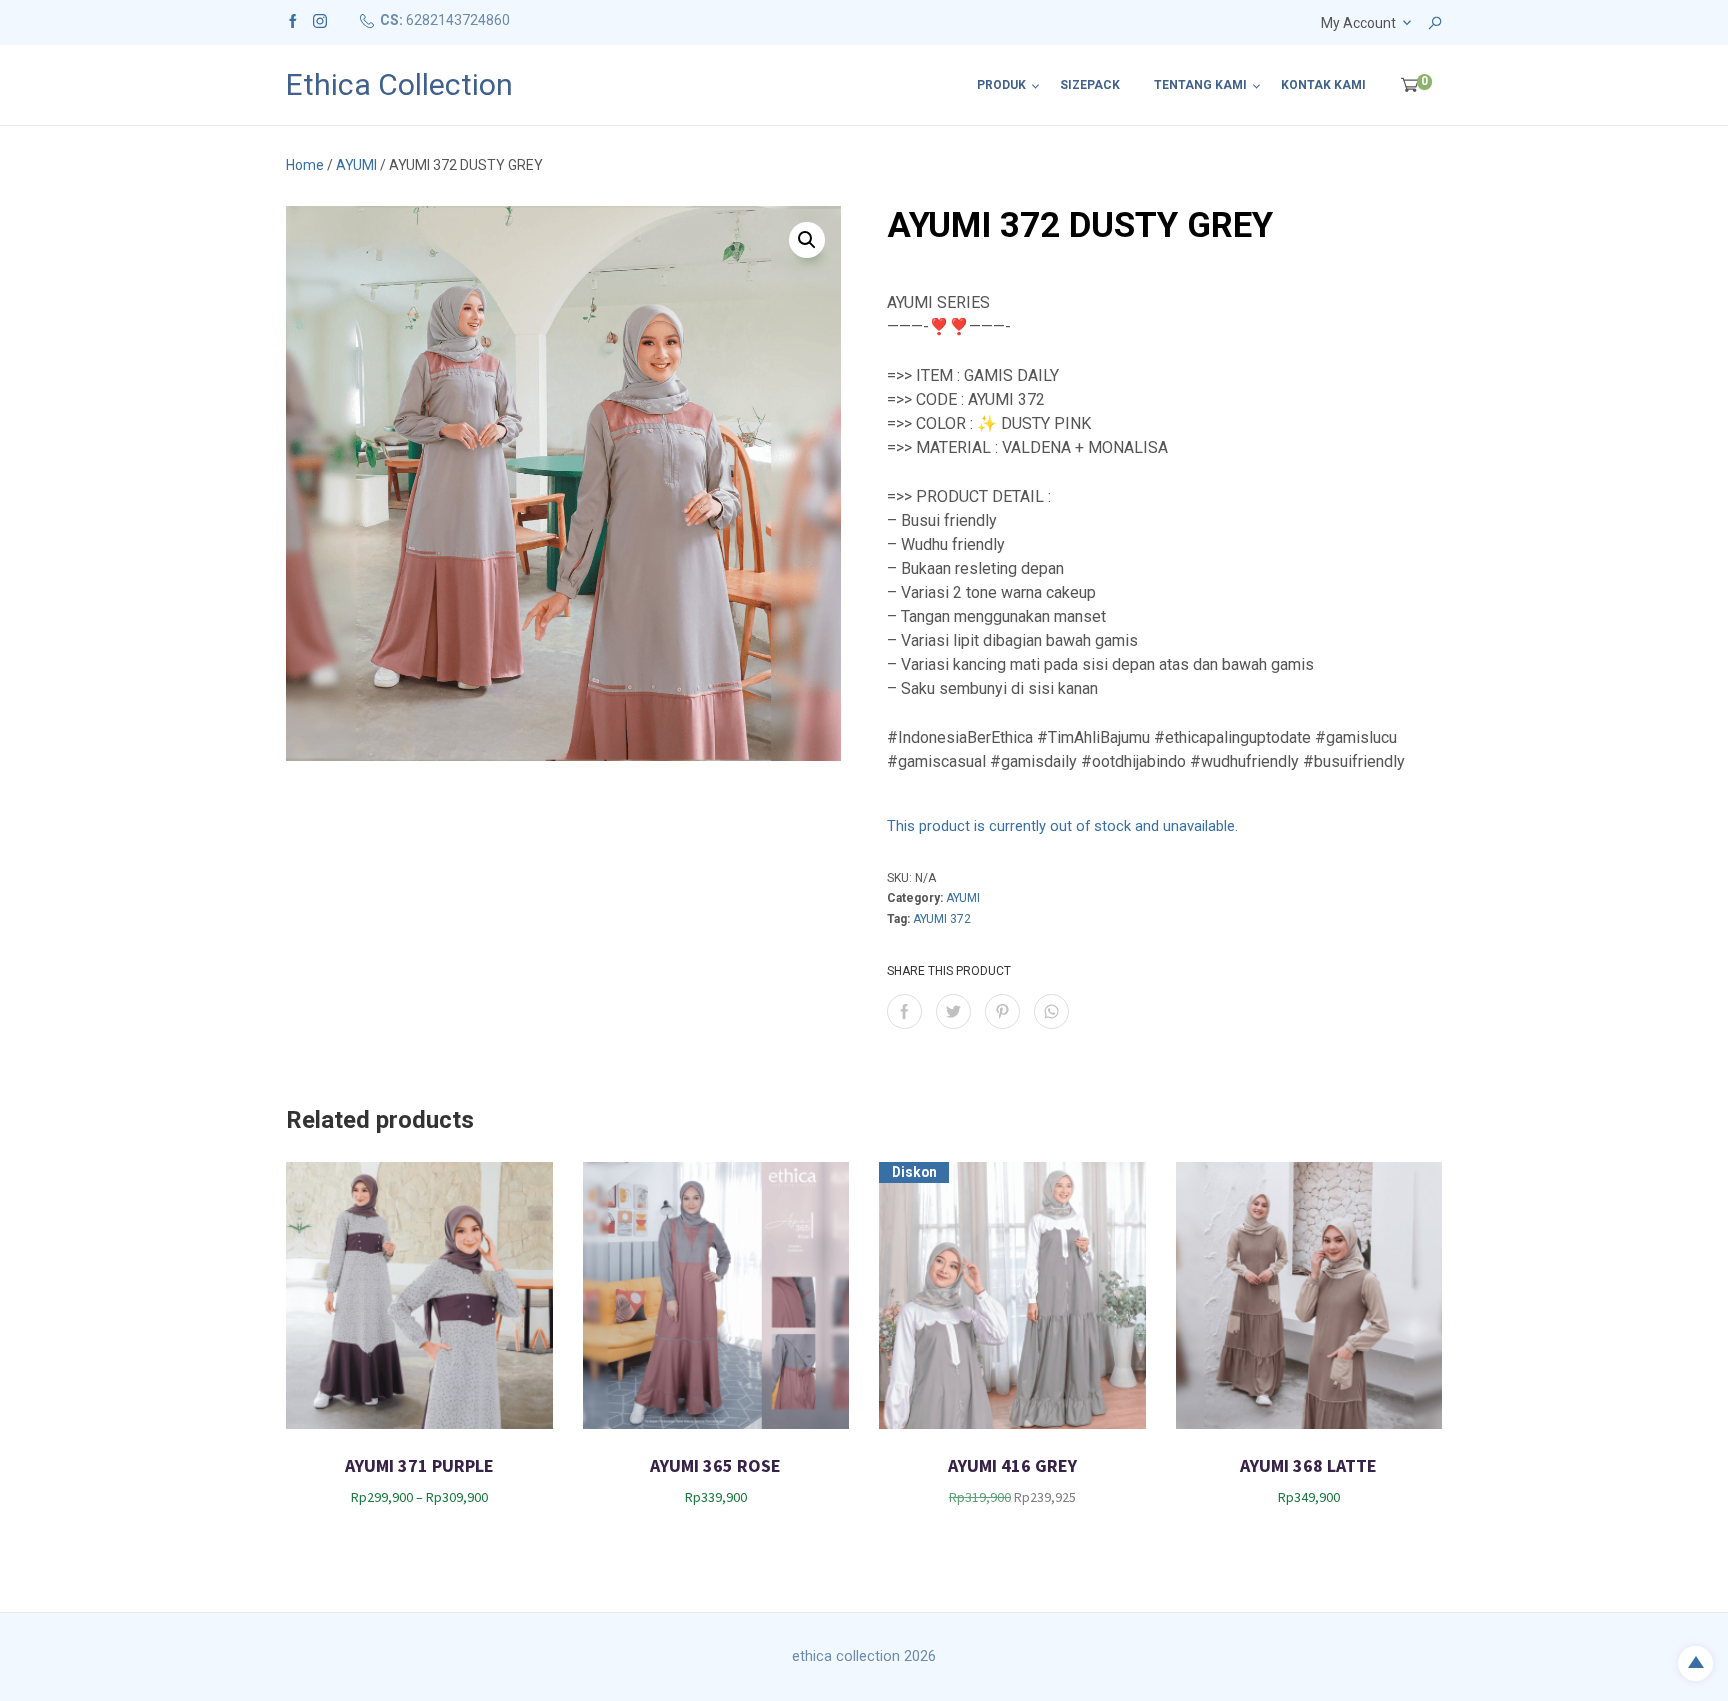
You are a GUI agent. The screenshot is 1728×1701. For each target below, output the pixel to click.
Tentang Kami (1200, 85)
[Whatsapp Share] (1051, 1011)
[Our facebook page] (293, 20)
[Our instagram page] (320, 20)
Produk (1001, 85)
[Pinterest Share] (1002, 1011)
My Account (1358, 23)
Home (305, 165)
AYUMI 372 (942, 919)
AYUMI (356, 165)
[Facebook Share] (904, 1011)
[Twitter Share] (953, 1011)
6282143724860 (458, 20)
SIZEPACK (1090, 85)
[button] (807, 240)
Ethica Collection (399, 85)
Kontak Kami (1323, 85)
